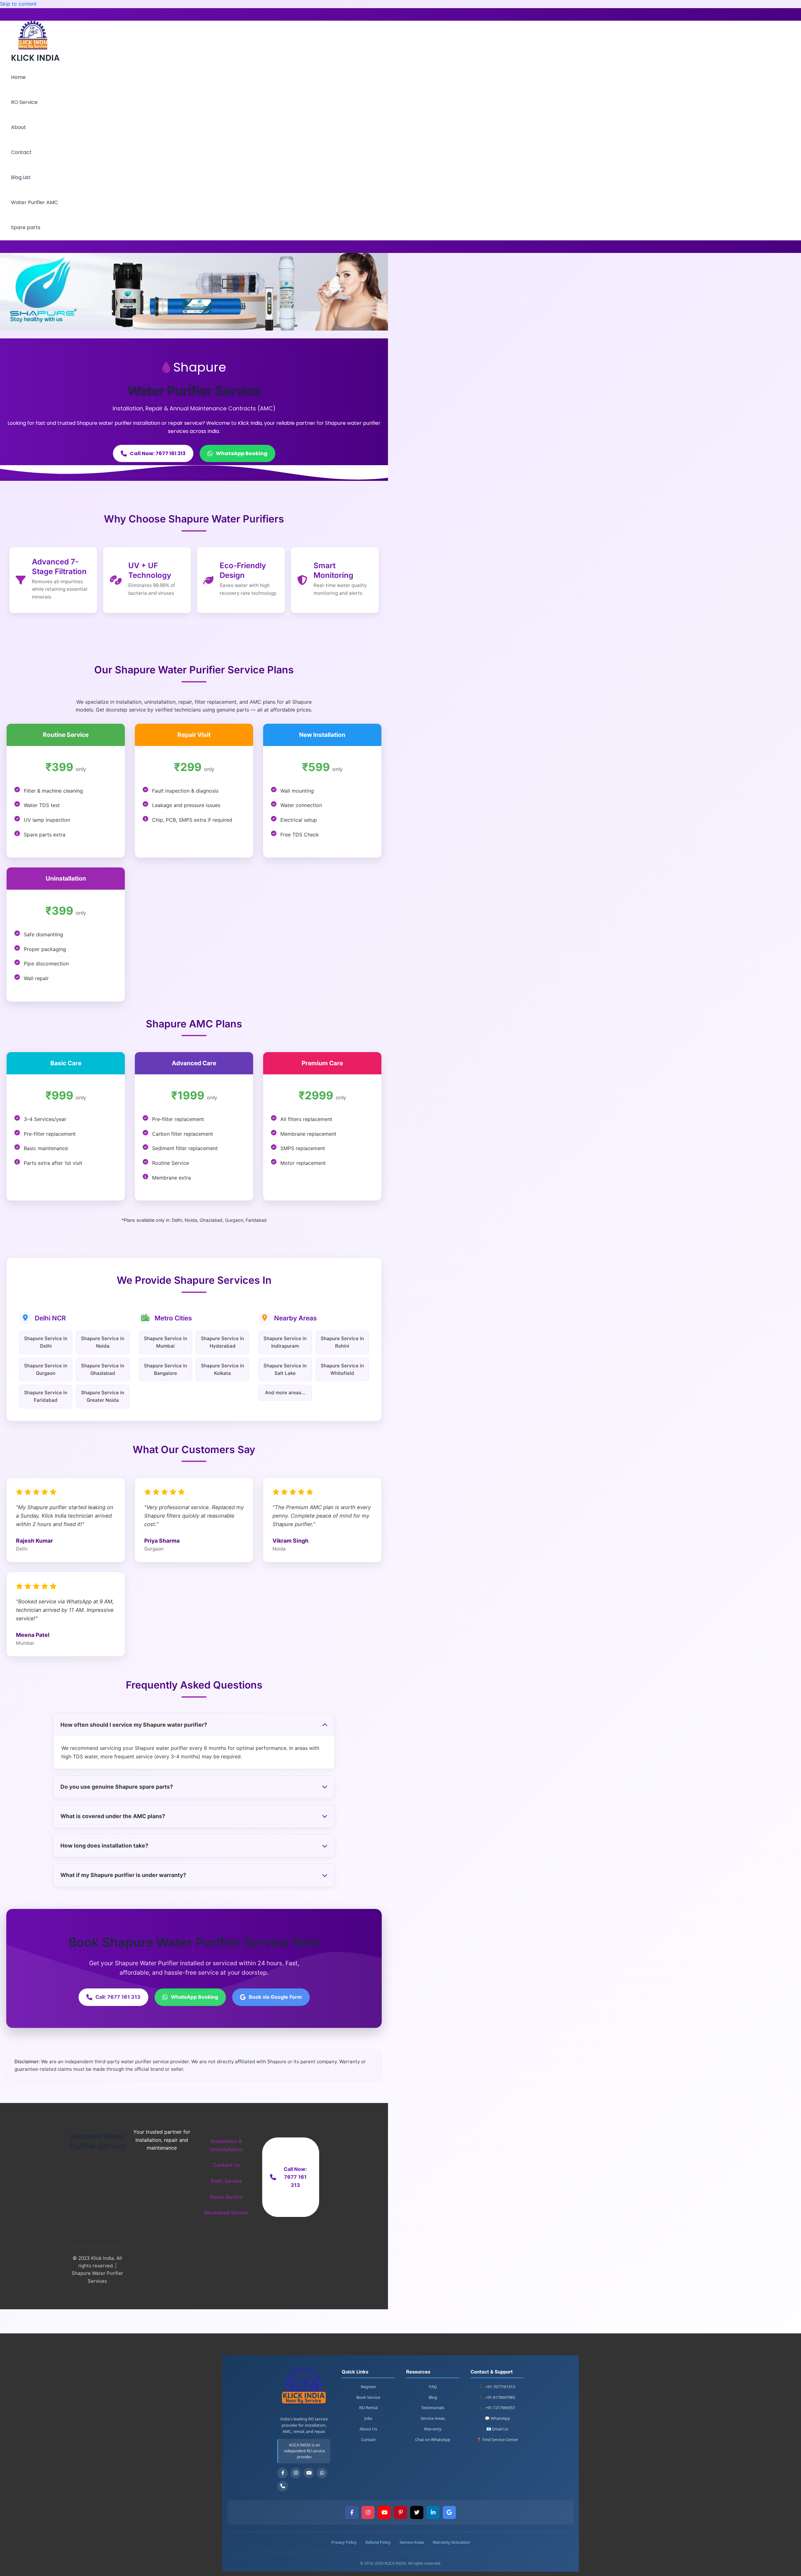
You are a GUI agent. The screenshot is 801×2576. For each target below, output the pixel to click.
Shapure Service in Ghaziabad (103, 1369)
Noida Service (226, 2197)
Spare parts (26, 227)
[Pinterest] (400, 2512)
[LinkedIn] (433, 2512)
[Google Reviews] (449, 2512)
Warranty (433, 2429)
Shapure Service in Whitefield (342, 1369)
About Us (368, 2429)
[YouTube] (309, 2473)
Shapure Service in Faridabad (46, 1396)
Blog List (21, 177)
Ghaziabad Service (226, 2213)
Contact (21, 152)
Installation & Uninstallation (226, 2145)
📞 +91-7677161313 (497, 2387)
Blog (433, 2397)
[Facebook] (283, 2473)
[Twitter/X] (417, 2512)
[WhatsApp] (322, 2473)
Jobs (368, 2418)
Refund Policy (378, 2542)
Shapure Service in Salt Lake (285, 1369)
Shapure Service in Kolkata (222, 1369)
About (18, 127)
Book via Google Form (275, 1997)
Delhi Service (226, 2181)
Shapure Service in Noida (103, 1342)
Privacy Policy (344, 2542)
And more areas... (285, 1393)
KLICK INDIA (35, 58)
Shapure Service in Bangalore (166, 1369)
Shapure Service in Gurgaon (46, 1369)
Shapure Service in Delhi (46, 1342)
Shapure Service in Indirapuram (285, 1342)
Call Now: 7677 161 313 (158, 453)
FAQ (433, 2387)
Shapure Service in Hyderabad (222, 1342)
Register (368, 2387)
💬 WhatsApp (497, 2418)
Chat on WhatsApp (433, 2440)
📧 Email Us (497, 2429)
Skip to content (18, 4)
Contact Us (226, 2165)
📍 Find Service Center (497, 2440)
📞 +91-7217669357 (497, 2408)
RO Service (24, 102)
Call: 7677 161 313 (118, 1997)
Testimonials (433, 2408)
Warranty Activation (451, 2542)
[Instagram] (296, 2473)
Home (18, 77)
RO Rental (368, 2408)
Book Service (368, 2397)
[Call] (283, 2486)
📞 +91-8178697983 (497, 2397)
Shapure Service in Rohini (342, 1342)
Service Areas (433, 2418)
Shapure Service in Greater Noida (103, 1396)
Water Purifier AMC (34, 202)
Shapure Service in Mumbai (166, 1342)
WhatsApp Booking (242, 453)
